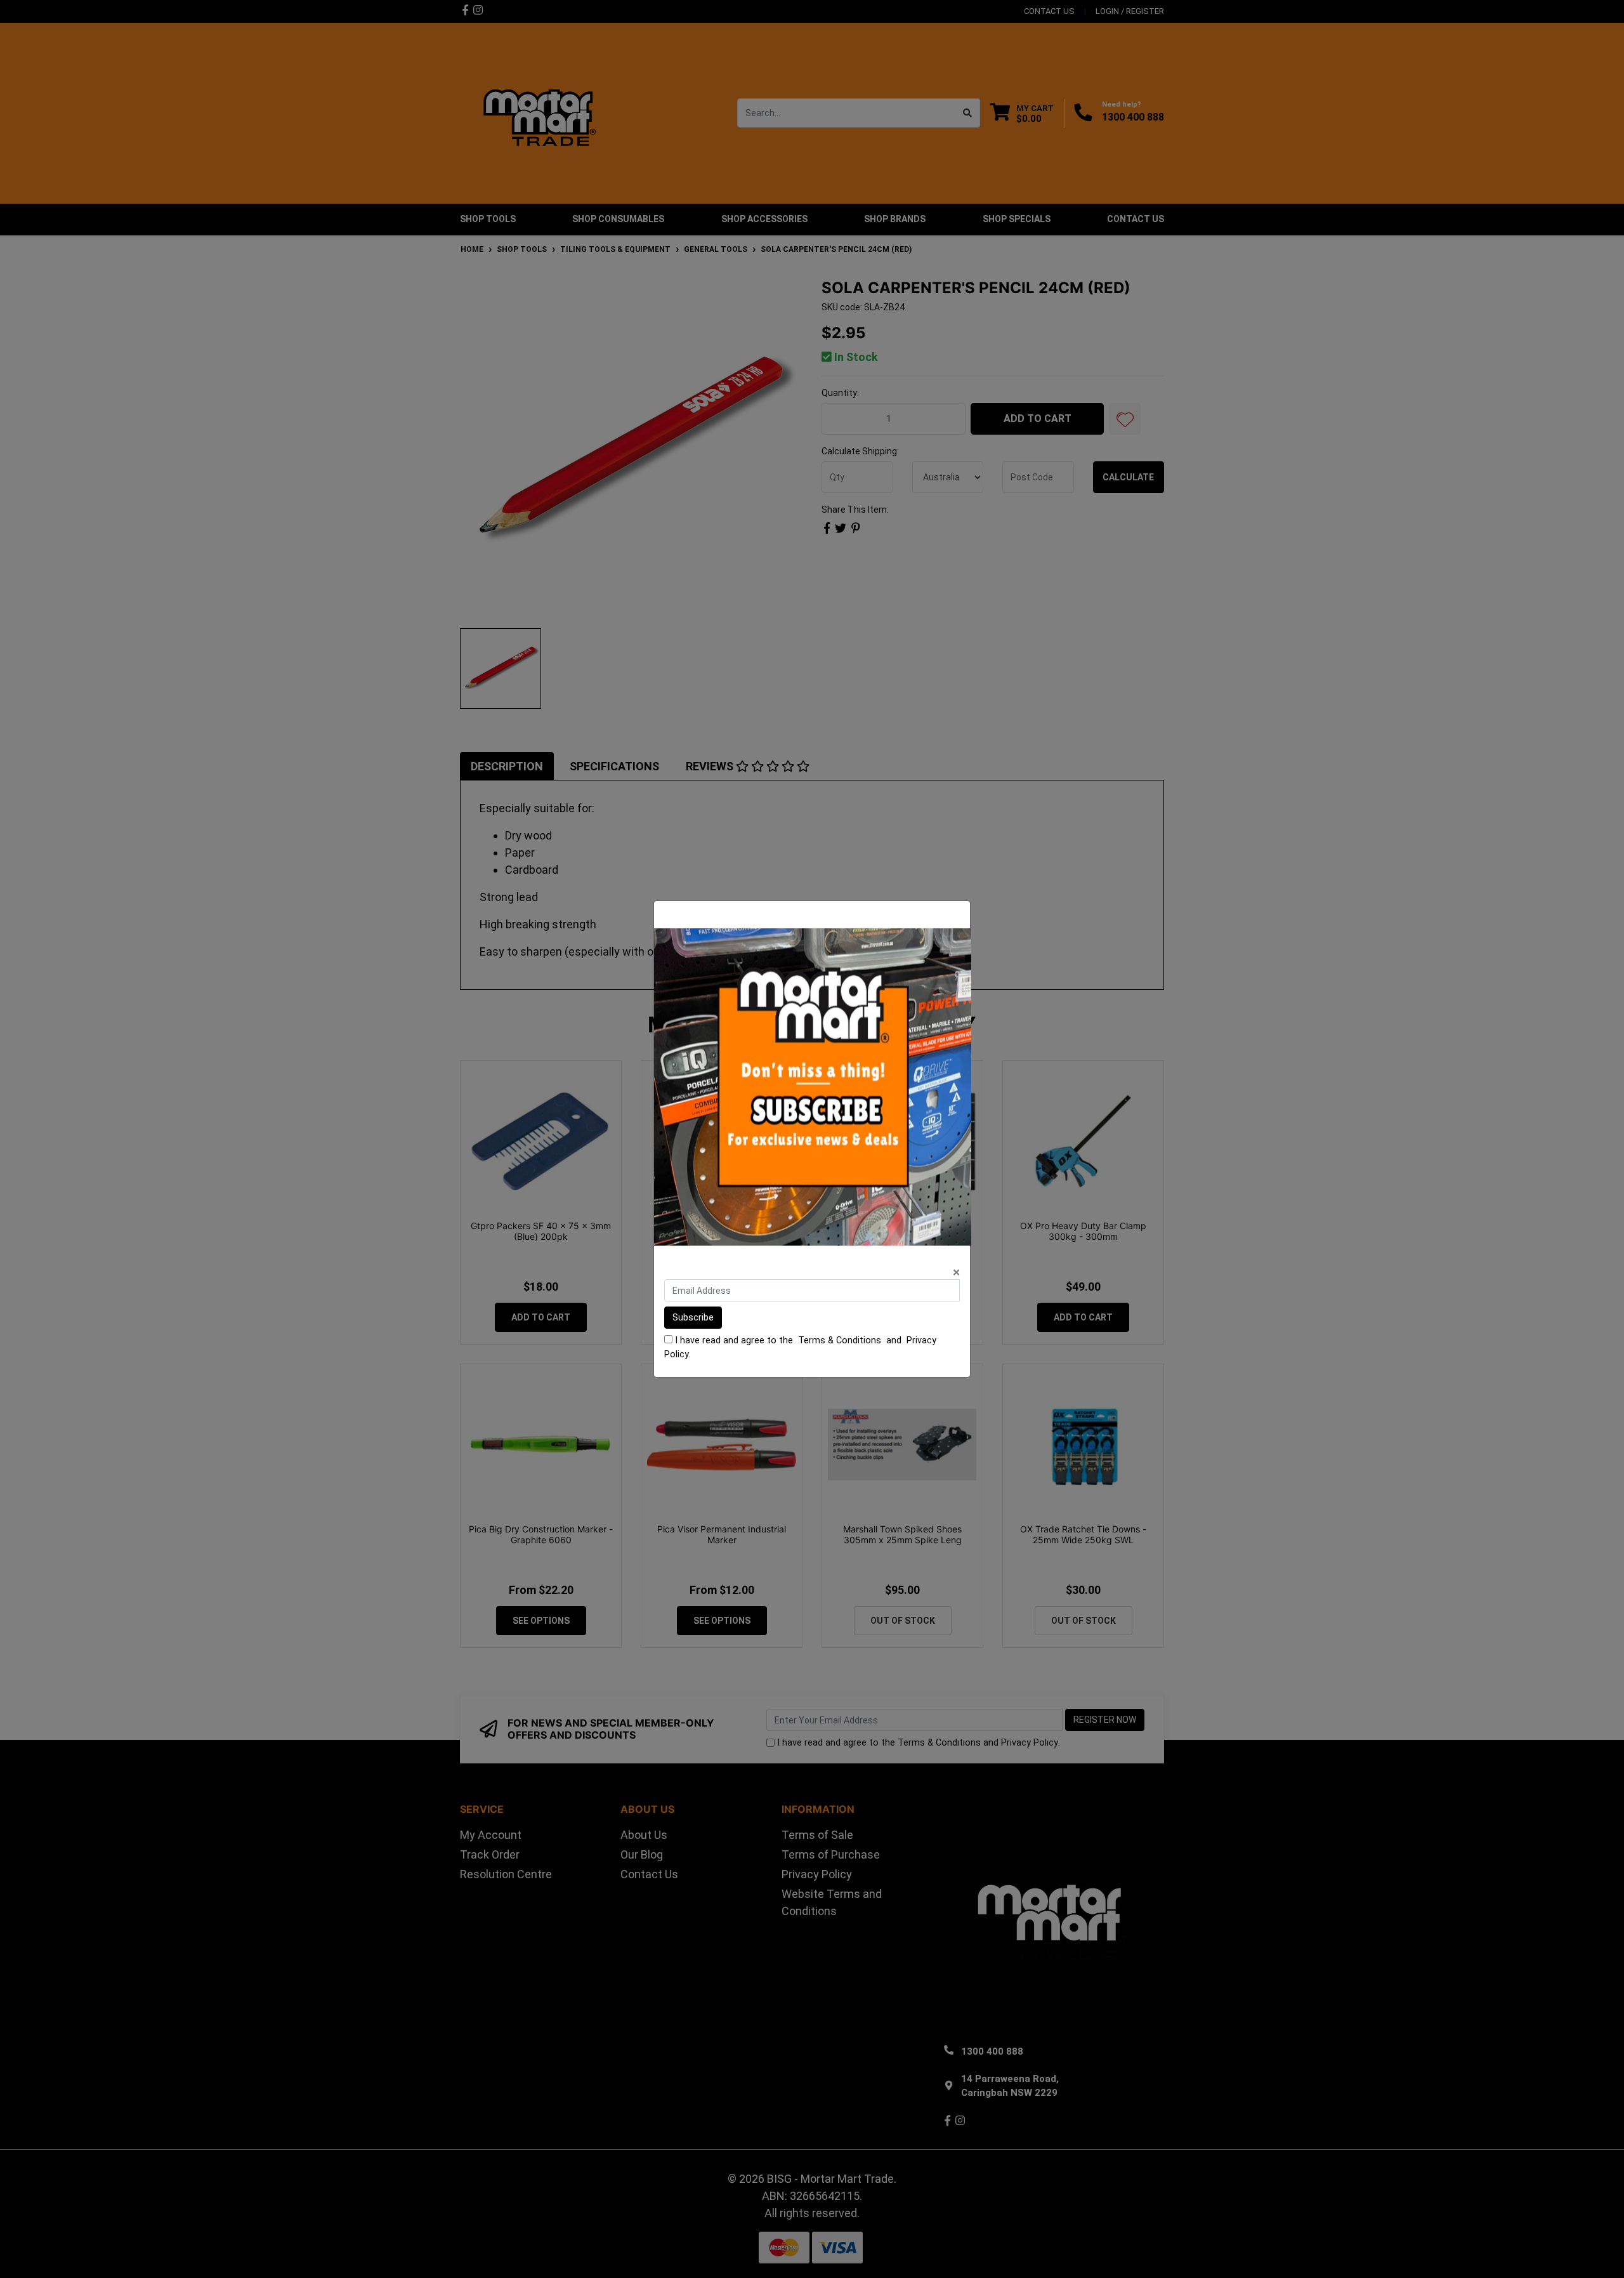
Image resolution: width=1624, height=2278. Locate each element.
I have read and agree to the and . (800, 1347)
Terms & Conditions (840, 1340)
